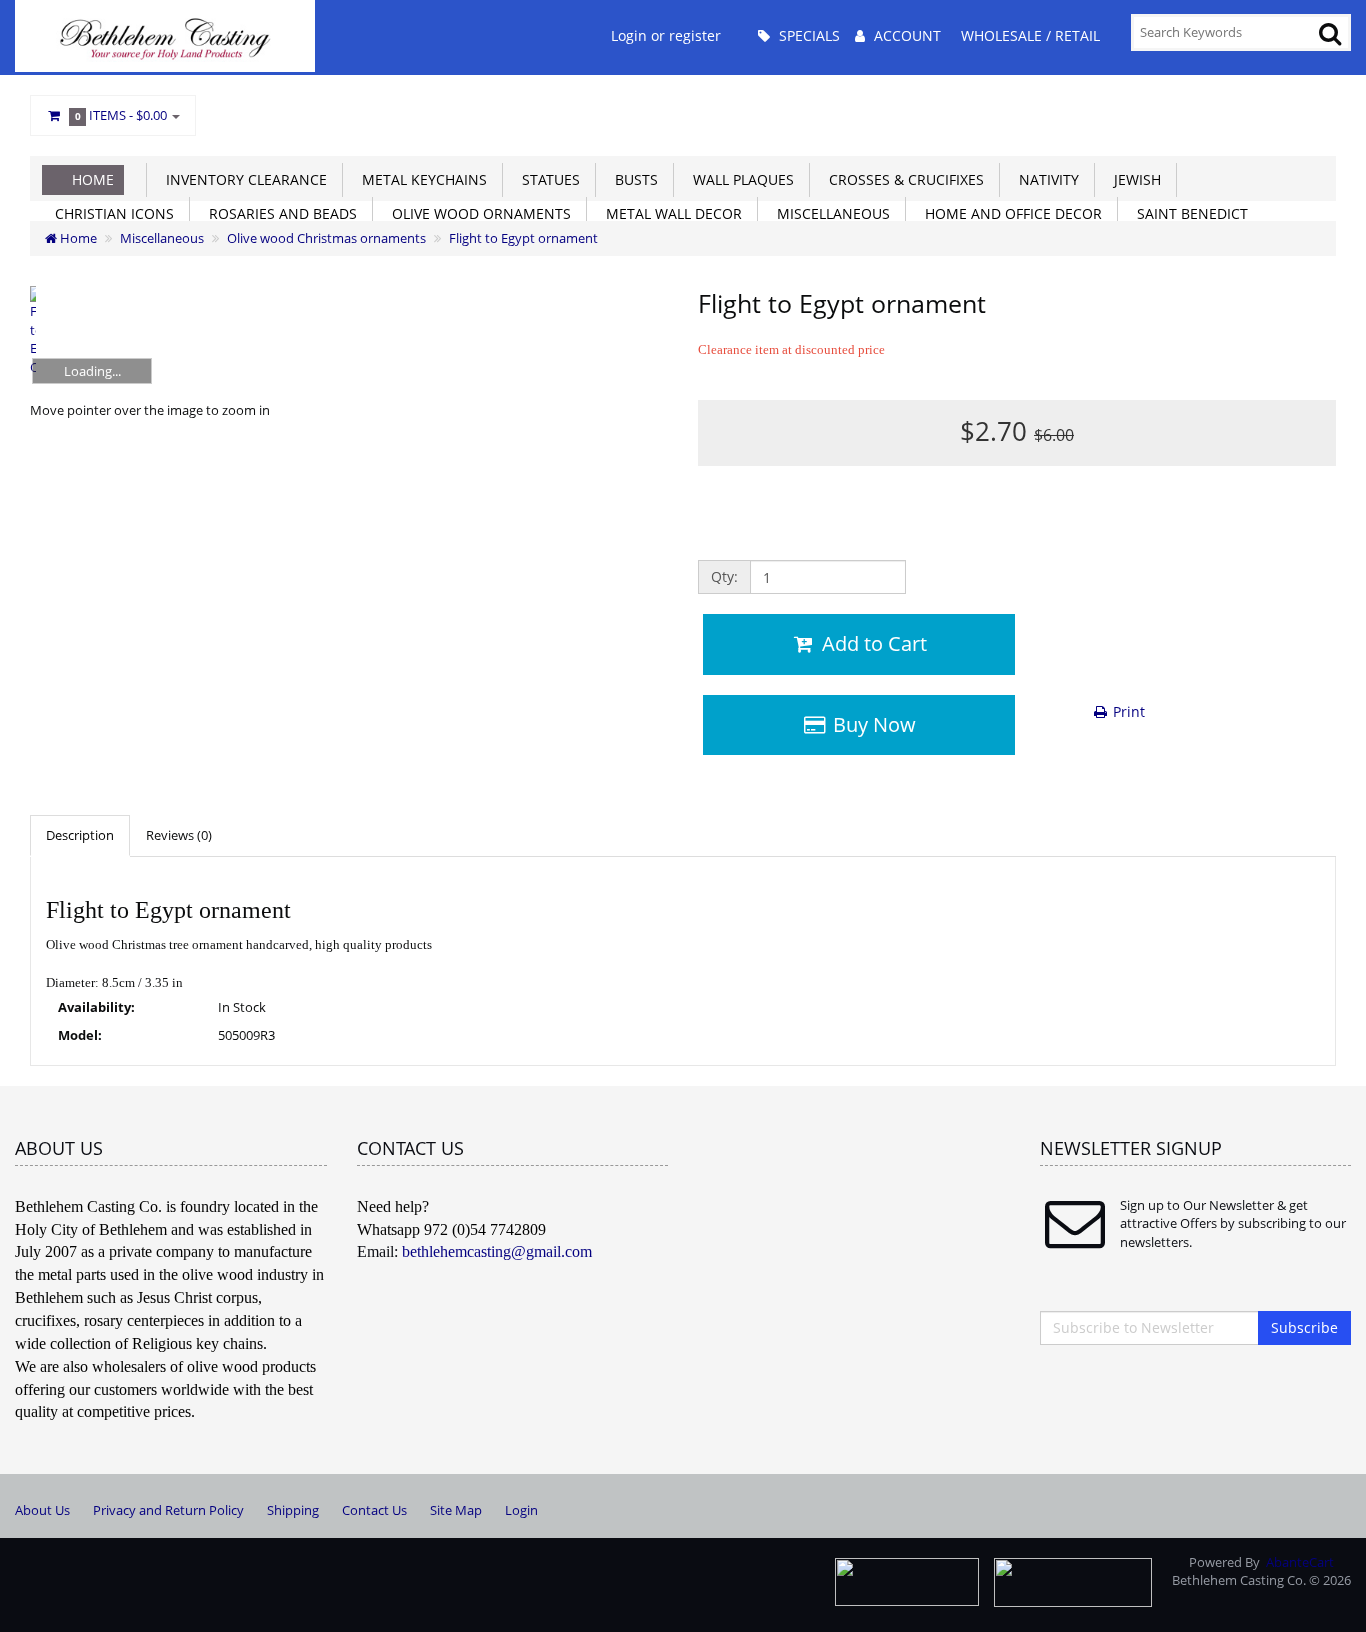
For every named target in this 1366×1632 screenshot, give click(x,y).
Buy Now (872, 724)
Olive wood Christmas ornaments (326, 238)
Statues (547, 179)
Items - (121, 115)
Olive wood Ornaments (477, 213)
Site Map (456, 1510)
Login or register (666, 35)
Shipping (293, 1510)
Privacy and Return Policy (168, 1510)
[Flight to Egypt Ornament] (33, 333)
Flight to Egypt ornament (523, 238)
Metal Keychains (420, 179)
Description (80, 835)
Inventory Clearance (242, 179)
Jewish (1133, 179)
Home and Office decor (1009, 213)
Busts (632, 179)
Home (93, 179)
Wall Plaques (739, 179)
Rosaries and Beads (279, 213)
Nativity (1045, 179)
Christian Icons (110, 213)
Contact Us (374, 1510)
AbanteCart (1300, 1562)
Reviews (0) (179, 835)
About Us (42, 1510)
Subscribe (1304, 1327)
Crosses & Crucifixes (902, 179)
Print (1127, 711)
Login (521, 1510)
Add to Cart (872, 643)
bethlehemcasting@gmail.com (497, 1251)
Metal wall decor (670, 213)
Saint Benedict (1188, 213)
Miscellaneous (829, 213)
